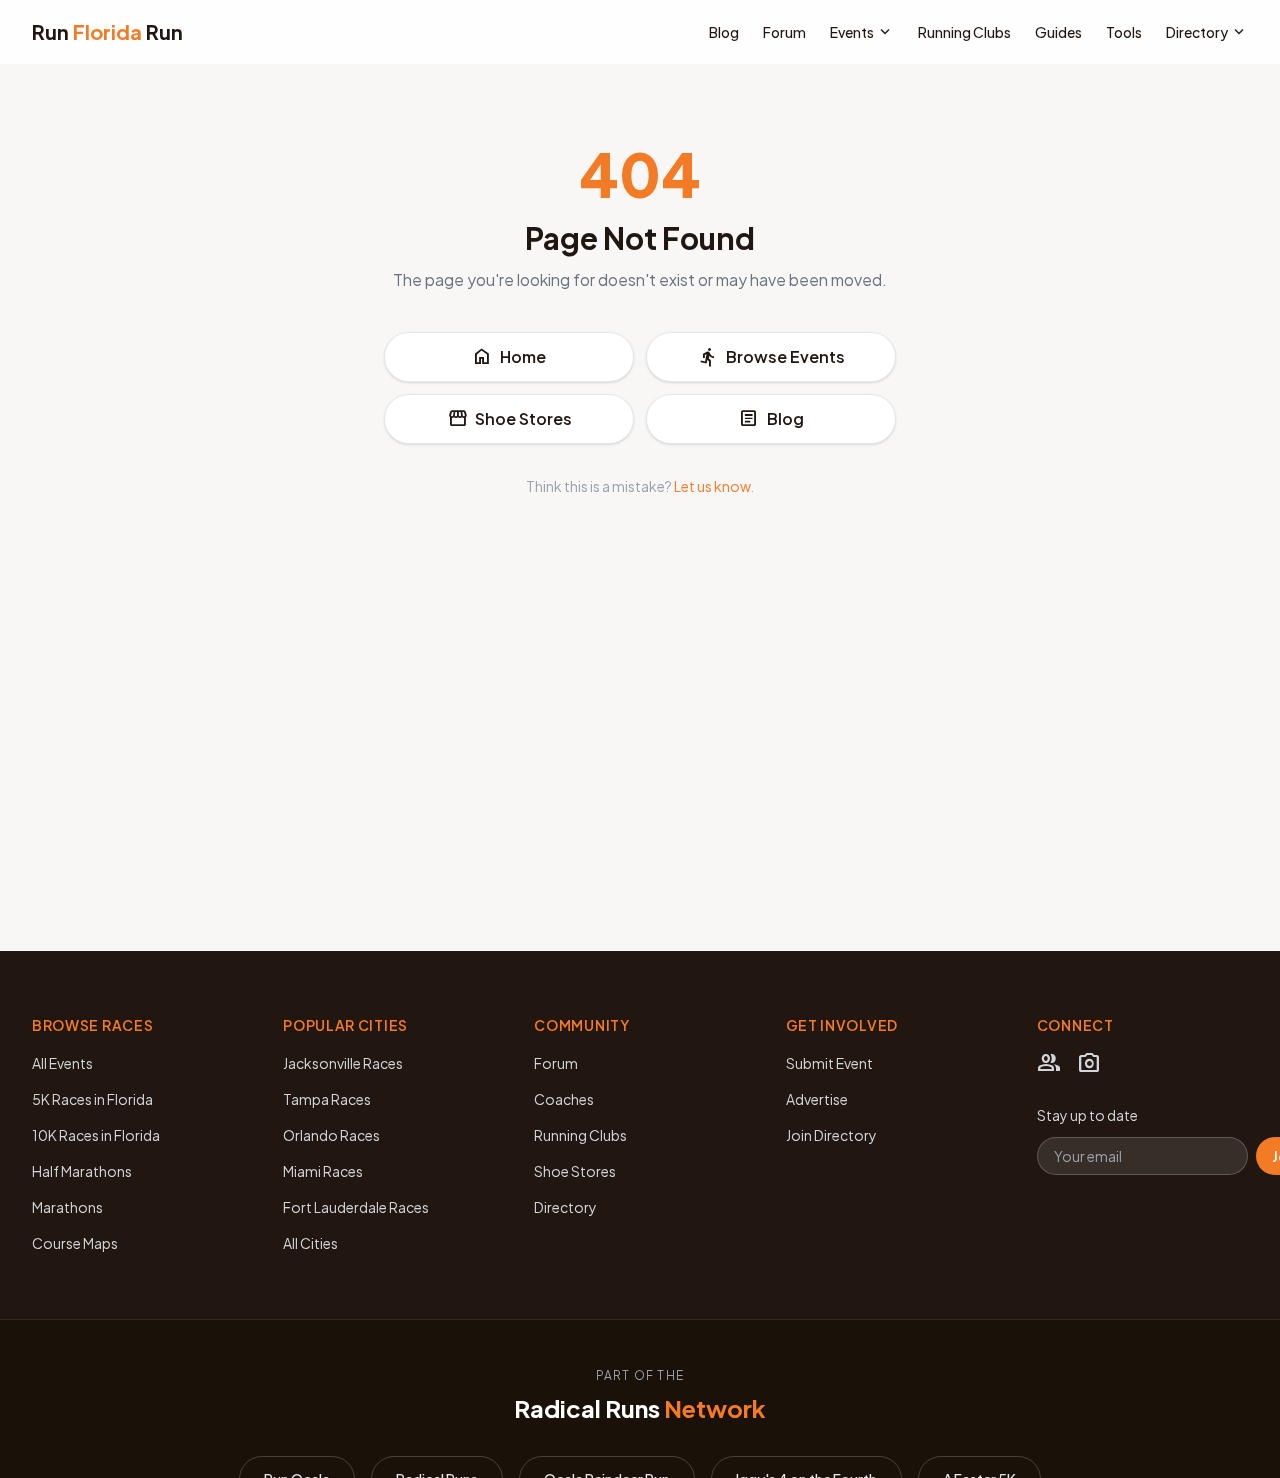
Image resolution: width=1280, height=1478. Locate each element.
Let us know (712, 486)
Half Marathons (82, 1171)
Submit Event (829, 1063)
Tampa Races (327, 1099)
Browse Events (771, 357)
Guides (1058, 32)
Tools (1124, 32)
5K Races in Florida (92, 1099)
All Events (62, 1063)
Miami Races (323, 1171)
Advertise (817, 1099)
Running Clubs (964, 32)
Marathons (67, 1207)
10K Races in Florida (96, 1135)
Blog (724, 32)
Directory (1207, 32)
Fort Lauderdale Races (356, 1207)
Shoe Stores (509, 419)
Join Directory (831, 1135)
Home (509, 357)
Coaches (564, 1099)
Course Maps (75, 1243)
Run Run (107, 31)
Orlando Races (331, 1135)
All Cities (310, 1243)
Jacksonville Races (343, 1063)
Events (862, 32)
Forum (784, 32)
